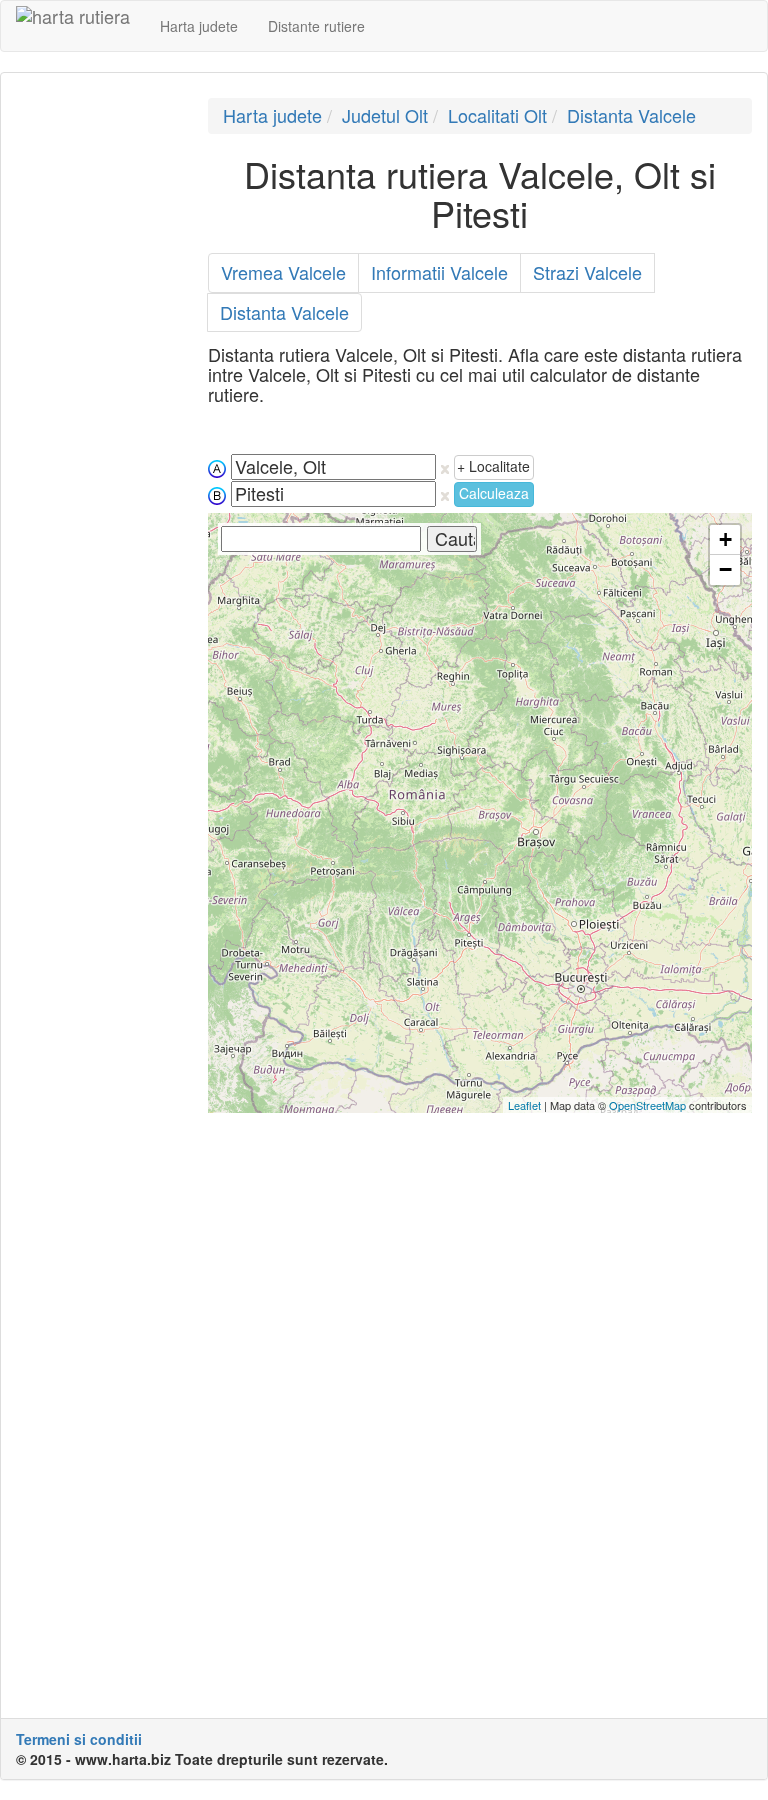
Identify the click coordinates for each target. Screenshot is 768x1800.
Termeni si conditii (79, 1739)
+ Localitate (493, 466)
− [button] (725, 569)
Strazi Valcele (587, 272)
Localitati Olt (497, 115)
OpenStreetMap (647, 1105)
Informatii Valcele (439, 272)
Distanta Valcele (631, 115)
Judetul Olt (385, 115)
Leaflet (524, 1105)
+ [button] (725, 539)
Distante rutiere (316, 26)
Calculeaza (494, 493)
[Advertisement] (97, 398)
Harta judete (199, 26)
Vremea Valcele (283, 272)
